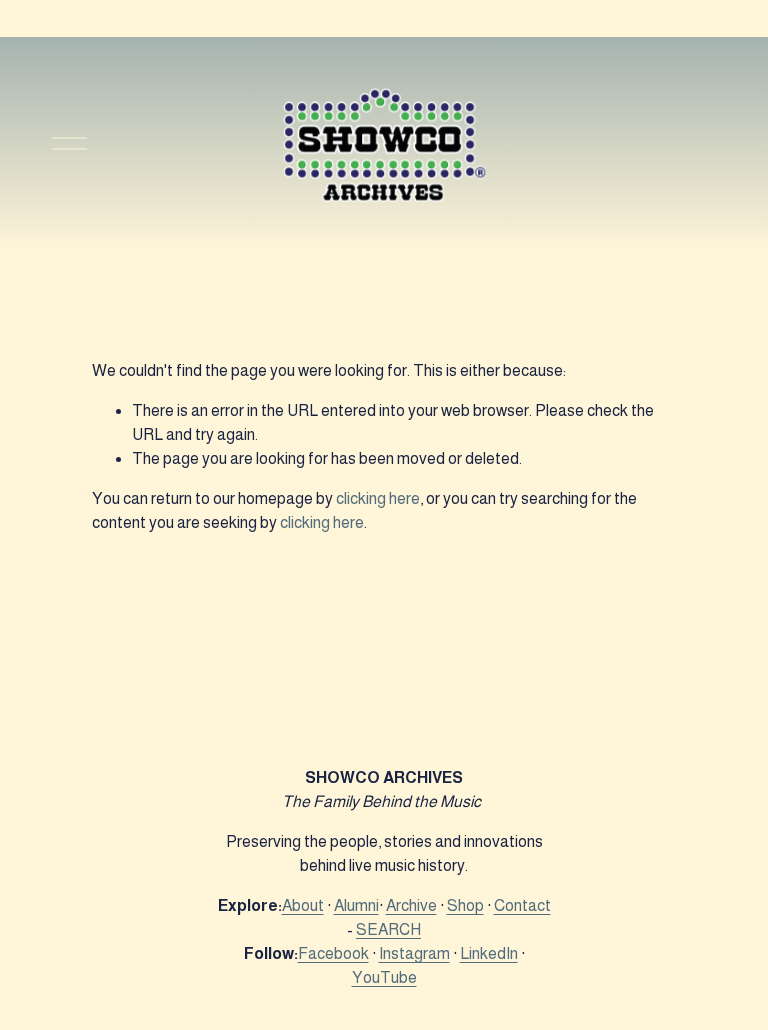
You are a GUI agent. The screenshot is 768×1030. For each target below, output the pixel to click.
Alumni (356, 905)
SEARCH (388, 929)
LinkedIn (489, 953)
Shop (465, 905)
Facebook (333, 953)
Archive (411, 905)
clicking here (378, 498)
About (303, 905)
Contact (522, 905)
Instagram (414, 953)
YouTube (384, 977)
